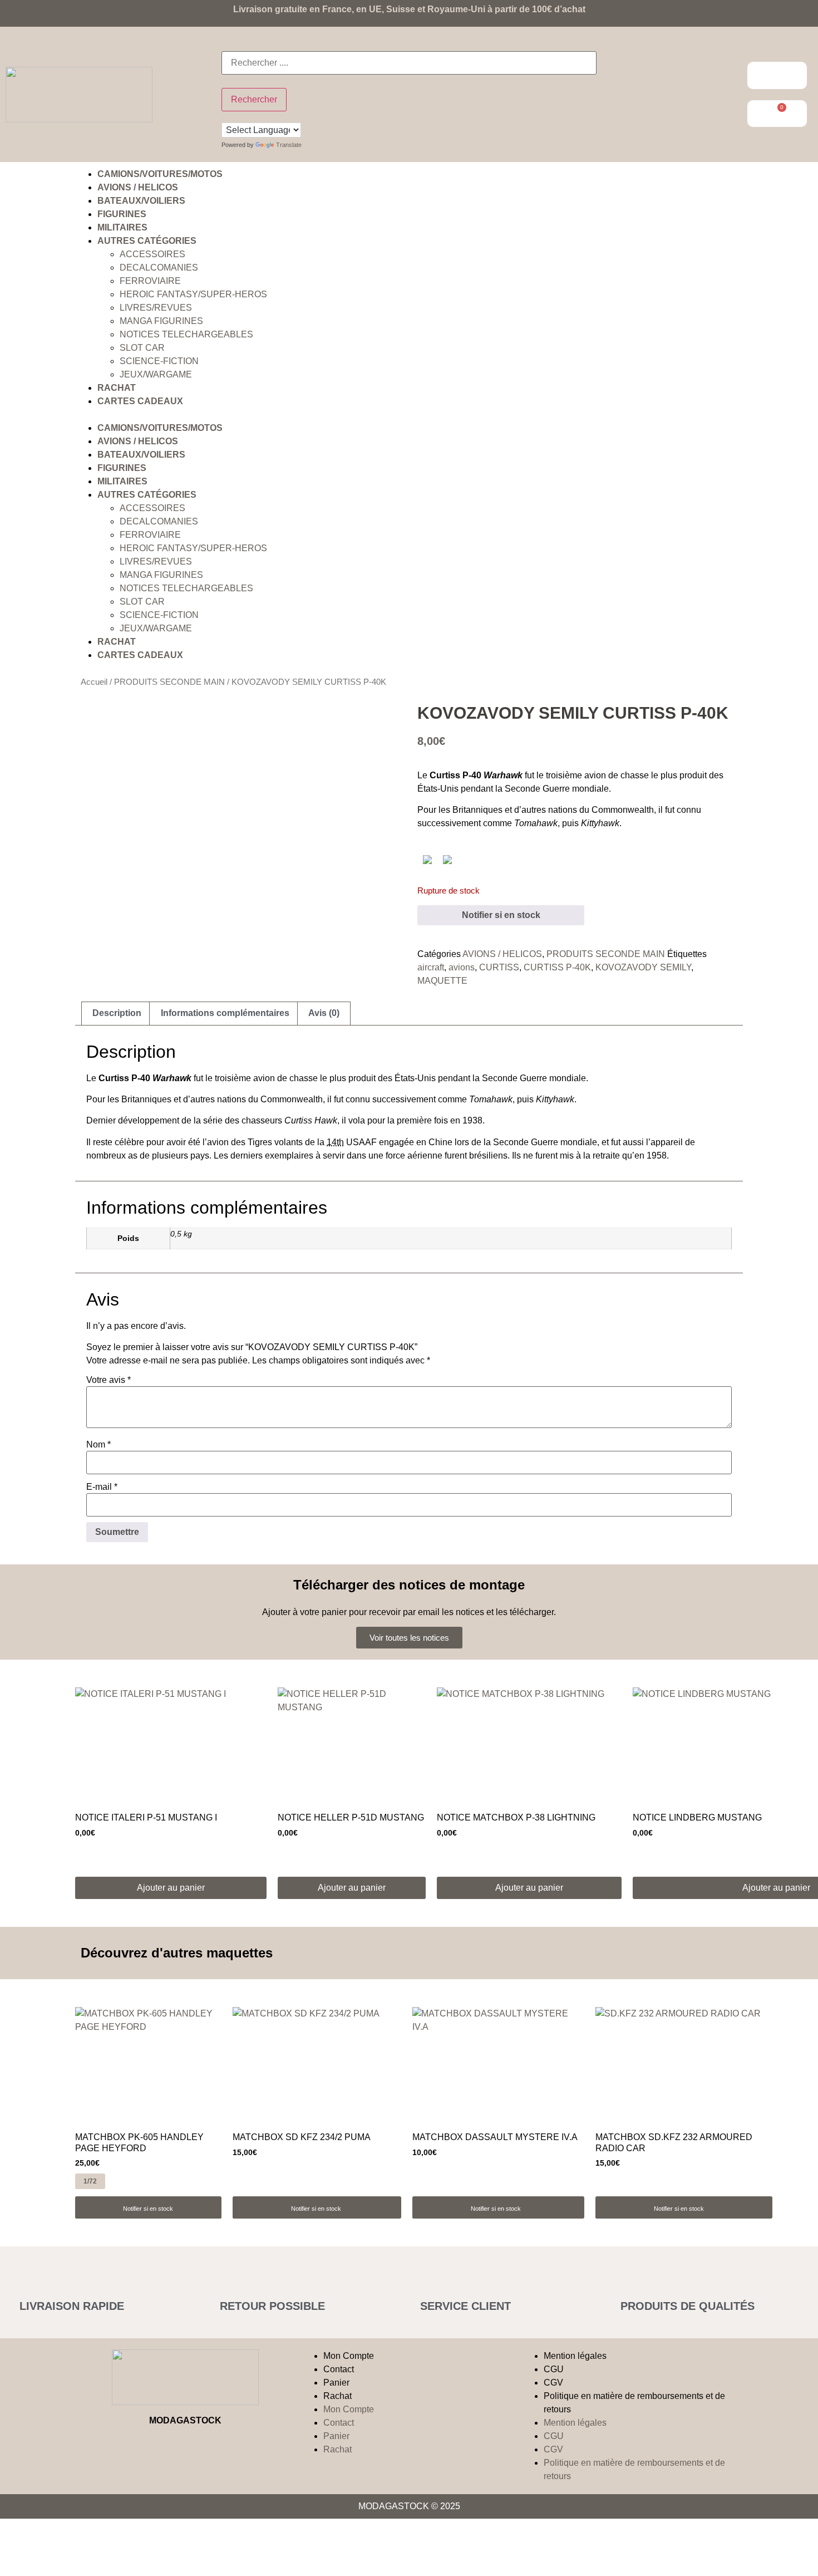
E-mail (102, 1487)
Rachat (117, 388)
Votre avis (109, 1380)
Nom (98, 1445)
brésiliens (488, 1155)
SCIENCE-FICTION (159, 361)
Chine (440, 1142)
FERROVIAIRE (150, 281)
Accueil (94, 682)
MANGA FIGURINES (161, 321)
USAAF (352, 1142)
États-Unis (438, 789)
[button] (409, 415)
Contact (339, 2369)
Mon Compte (349, 2356)
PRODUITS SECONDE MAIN (169, 682)
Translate (289, 145)
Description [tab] (117, 1013)
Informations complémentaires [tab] (225, 1013)
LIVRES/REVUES (156, 308)
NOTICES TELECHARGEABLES (186, 334)
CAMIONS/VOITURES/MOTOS (160, 174)
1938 (472, 1120)
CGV (553, 2383)
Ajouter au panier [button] (171, 1888)
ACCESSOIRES (152, 254)
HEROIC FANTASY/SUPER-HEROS (193, 294)
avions (462, 967)
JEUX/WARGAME (156, 374)
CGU (554, 2369)
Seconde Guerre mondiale (557, 789)
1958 (657, 1155)
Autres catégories (147, 241)
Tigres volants (275, 1142)
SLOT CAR (142, 348)
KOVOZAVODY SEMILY (643, 967)
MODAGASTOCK (185, 2420)
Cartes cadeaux (140, 401)
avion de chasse (617, 775)
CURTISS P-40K (557, 967)
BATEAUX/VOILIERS (141, 201)
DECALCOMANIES (159, 268)
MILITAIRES (122, 227)
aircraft (431, 967)
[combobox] (409, 63)
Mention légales (575, 2356)
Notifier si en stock (501, 915)
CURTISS (499, 967)
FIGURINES (122, 214)
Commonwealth (623, 810)
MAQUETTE (442, 981)
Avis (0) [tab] (324, 1013)
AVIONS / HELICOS (138, 187)
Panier (336, 2383)
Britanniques (477, 810)
